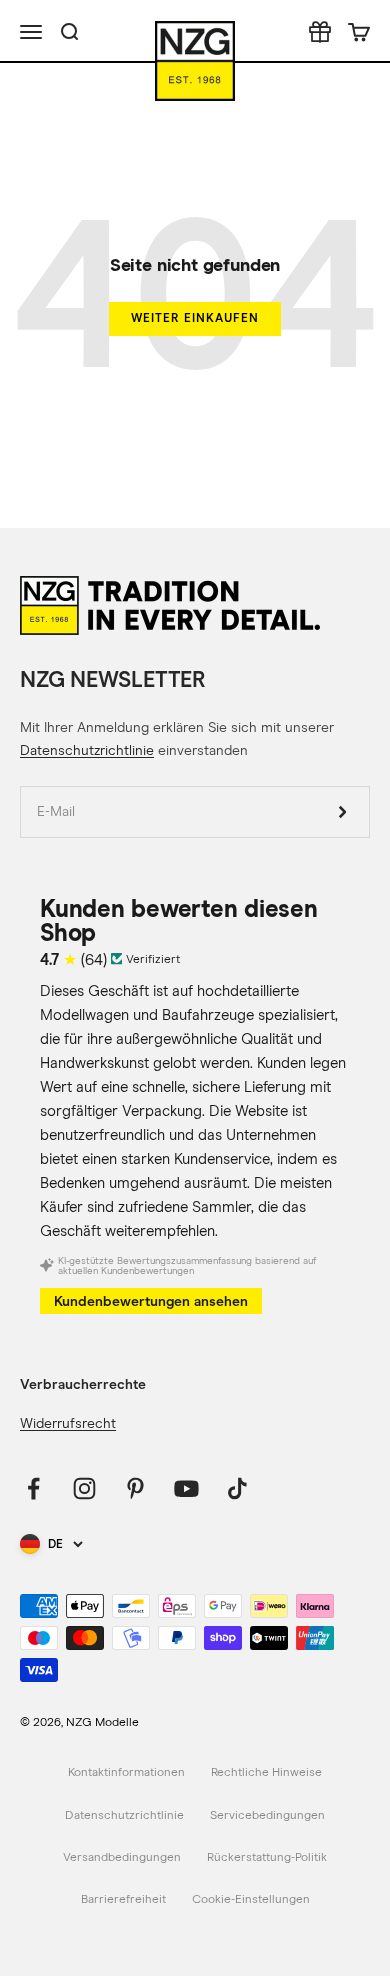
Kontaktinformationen (126, 1773)
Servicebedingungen (267, 1816)
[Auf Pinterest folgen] (135, 1488)
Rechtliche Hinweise (266, 1773)
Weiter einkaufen (194, 318)
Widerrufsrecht (68, 1424)
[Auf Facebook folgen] (33, 1488)
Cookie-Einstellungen (251, 1900)
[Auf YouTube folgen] (186, 1488)
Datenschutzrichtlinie (87, 751)
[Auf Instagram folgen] (84, 1488)
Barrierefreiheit (123, 1900)
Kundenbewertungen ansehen (151, 1301)
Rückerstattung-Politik (267, 1858)
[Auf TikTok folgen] (237, 1488)
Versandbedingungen (122, 1858)
